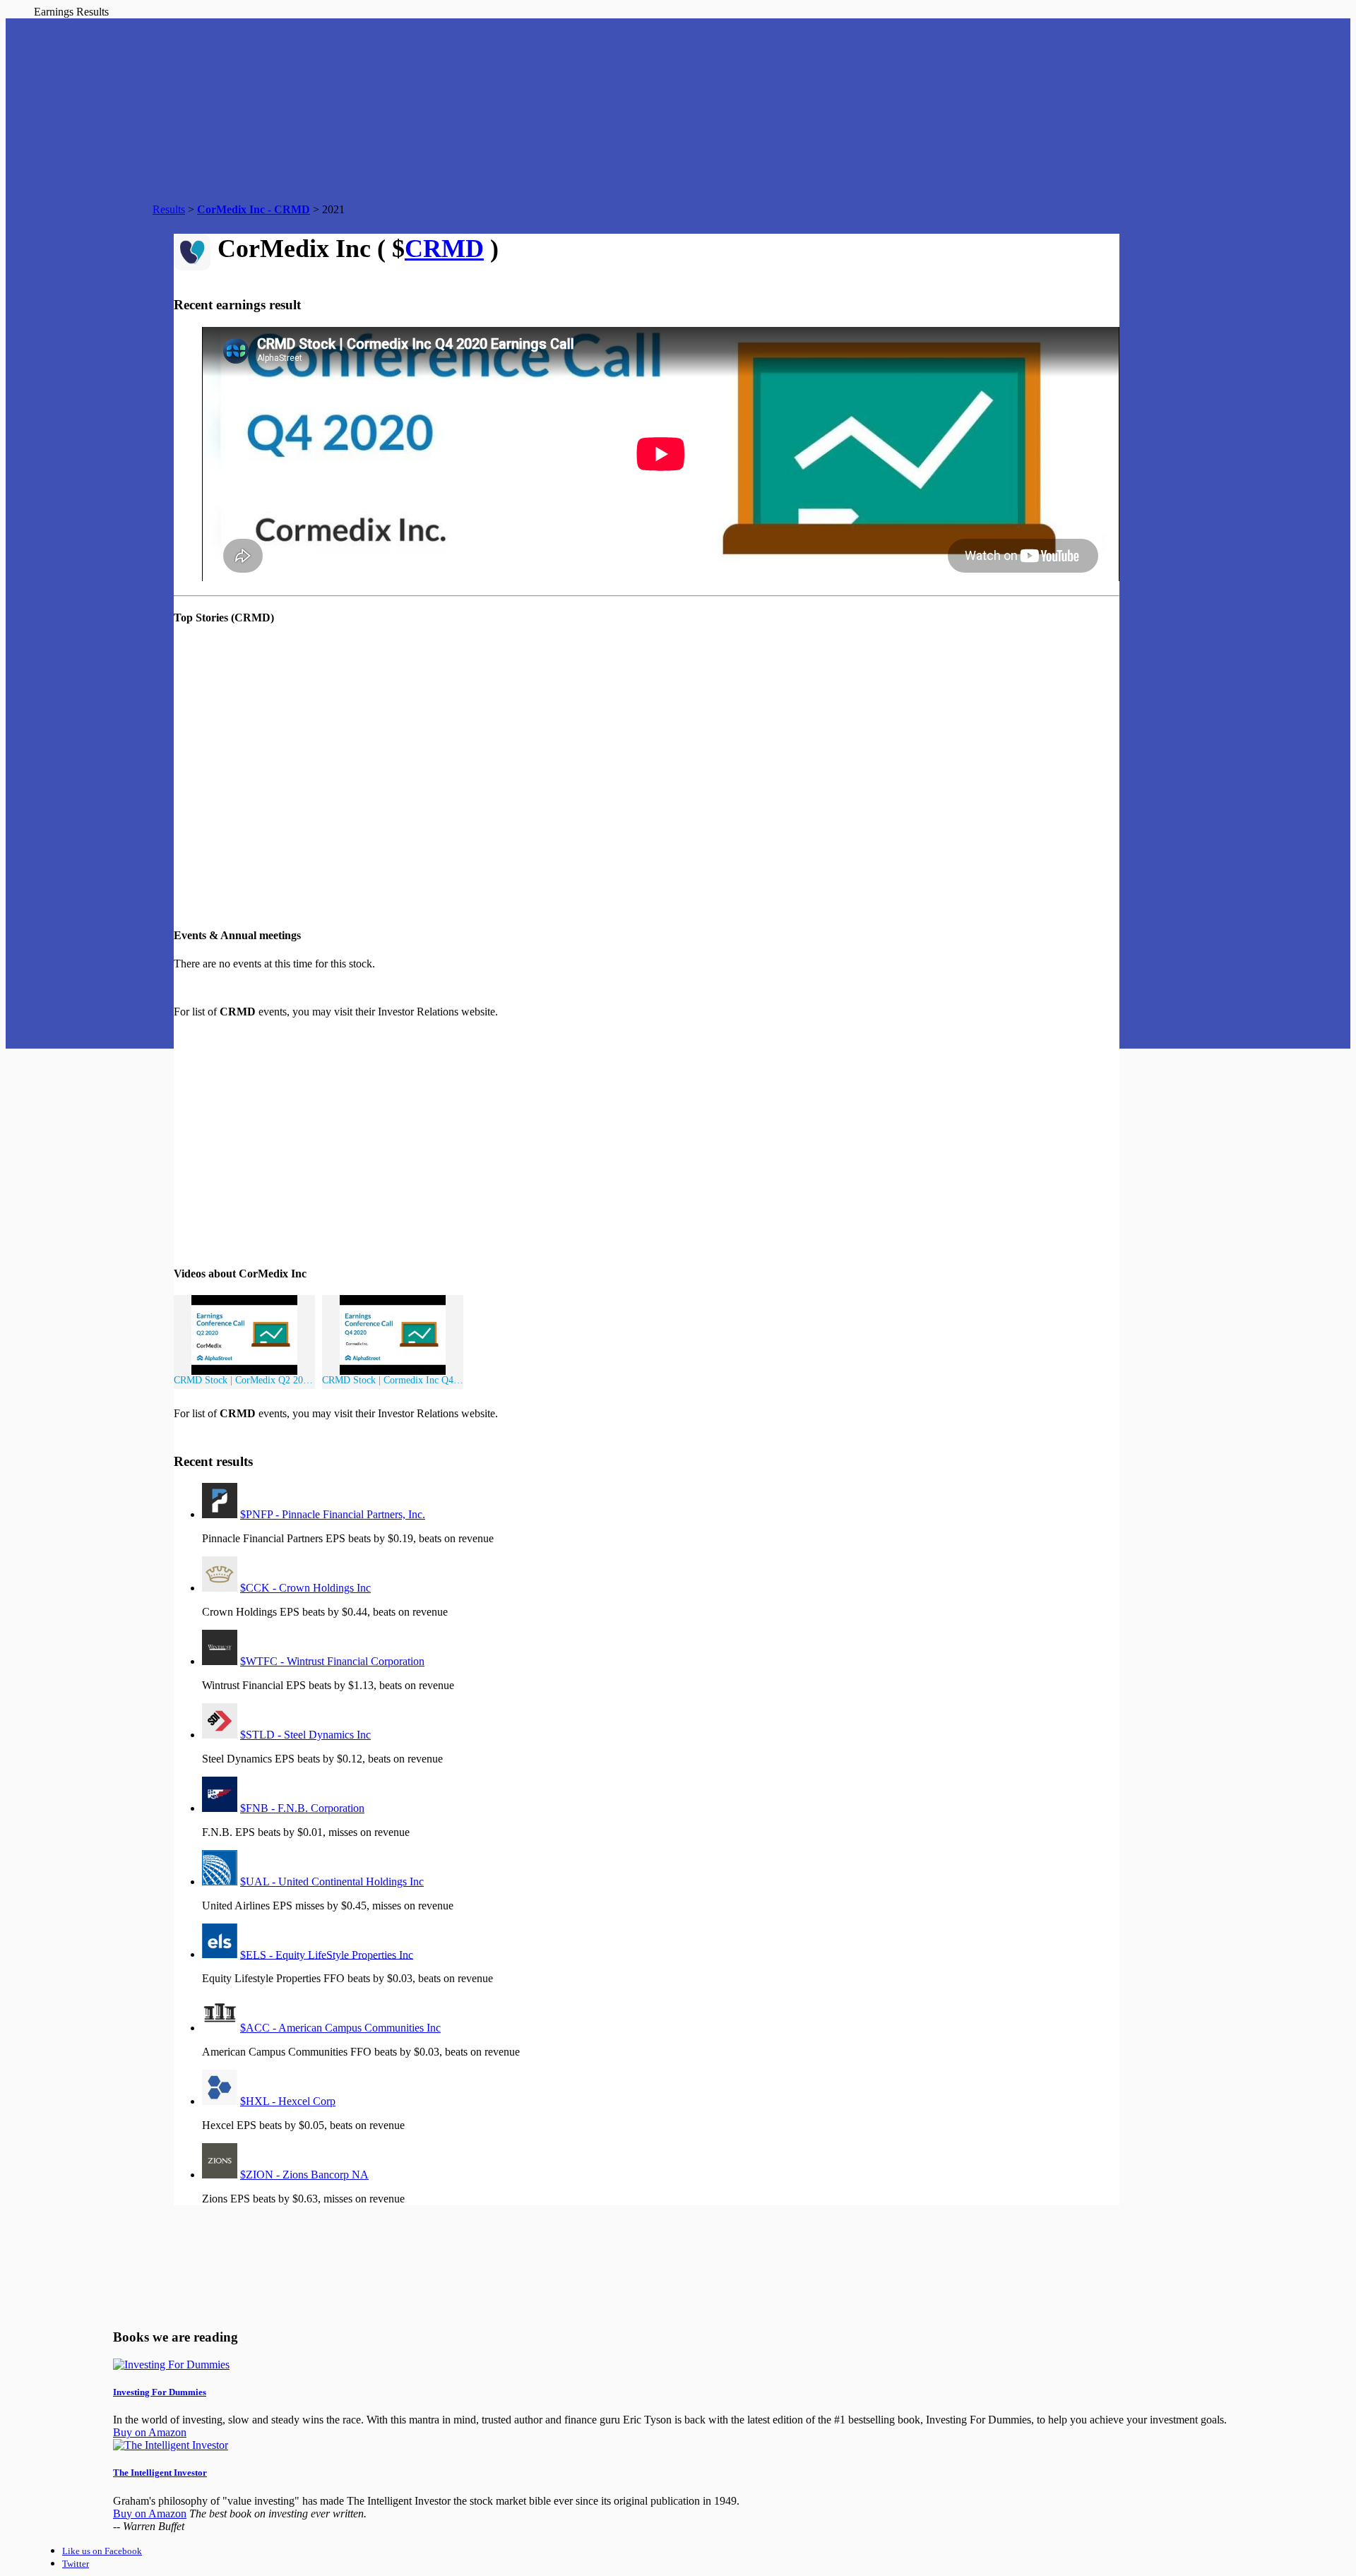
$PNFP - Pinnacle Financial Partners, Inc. (333, 1514)
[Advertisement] (435, 1141)
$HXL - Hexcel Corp (288, 2101)
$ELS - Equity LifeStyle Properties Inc (327, 1954)
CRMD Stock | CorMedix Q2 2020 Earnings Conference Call (244, 1380)
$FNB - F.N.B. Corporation (302, 1808)
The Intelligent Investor (160, 2473)
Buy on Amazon (150, 2432)
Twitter (76, 2564)
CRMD (444, 249)
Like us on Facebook (102, 2551)
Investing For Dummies (160, 2392)
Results (169, 209)
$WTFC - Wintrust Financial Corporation (332, 1661)
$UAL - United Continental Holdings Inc (332, 1882)
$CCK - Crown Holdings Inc (305, 1588)
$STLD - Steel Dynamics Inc (305, 1735)
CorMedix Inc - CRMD (254, 209)
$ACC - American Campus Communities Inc (340, 2028)
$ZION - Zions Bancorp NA (304, 2175)
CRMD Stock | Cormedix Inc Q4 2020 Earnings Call (393, 1380)
